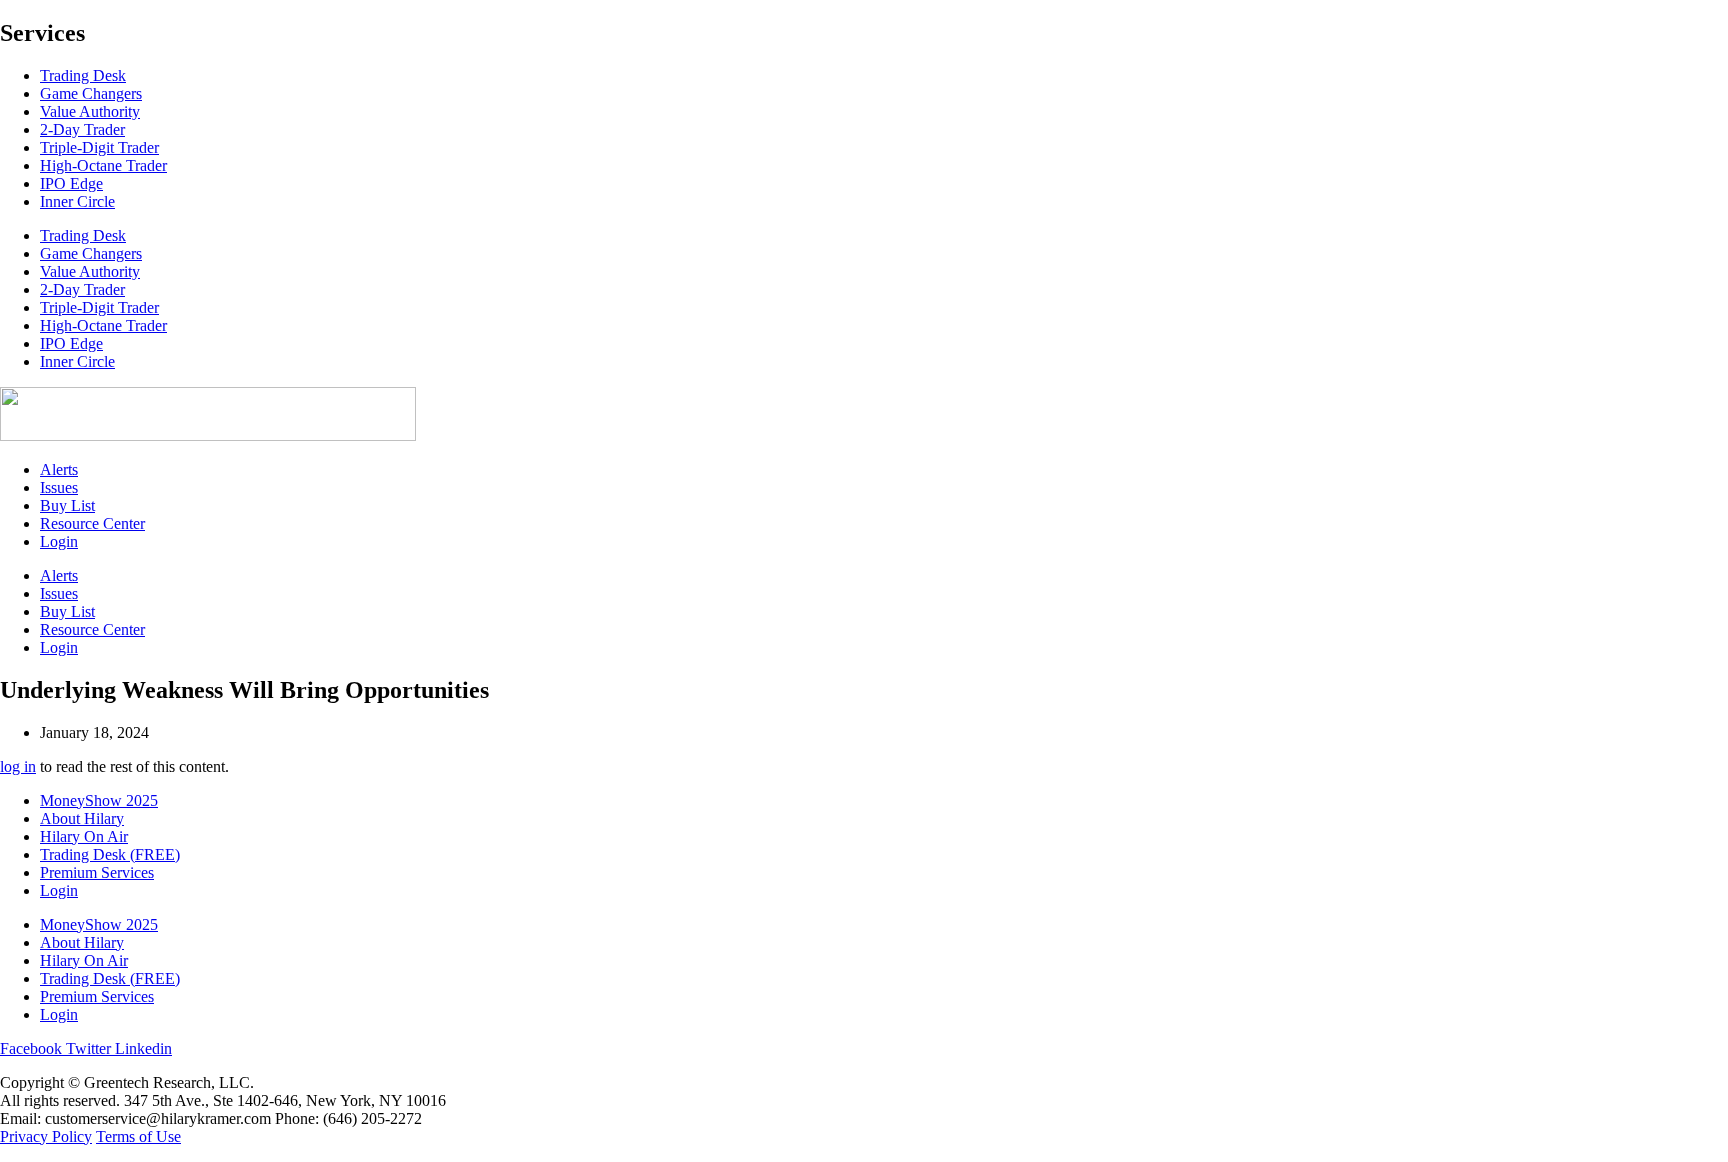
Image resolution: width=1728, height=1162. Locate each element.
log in (18, 766)
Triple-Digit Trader (99, 147)
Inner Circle (77, 201)
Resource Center (92, 523)
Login (59, 541)
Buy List (67, 505)
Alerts (59, 469)
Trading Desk (83, 75)
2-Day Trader (82, 129)
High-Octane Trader (103, 165)
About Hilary (82, 818)
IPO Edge (71, 183)
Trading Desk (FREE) (110, 854)
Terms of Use (138, 1136)
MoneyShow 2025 (99, 800)
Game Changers (91, 93)
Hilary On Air (84, 836)
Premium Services (97, 872)
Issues (59, 487)
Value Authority (90, 111)
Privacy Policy (46, 1136)
